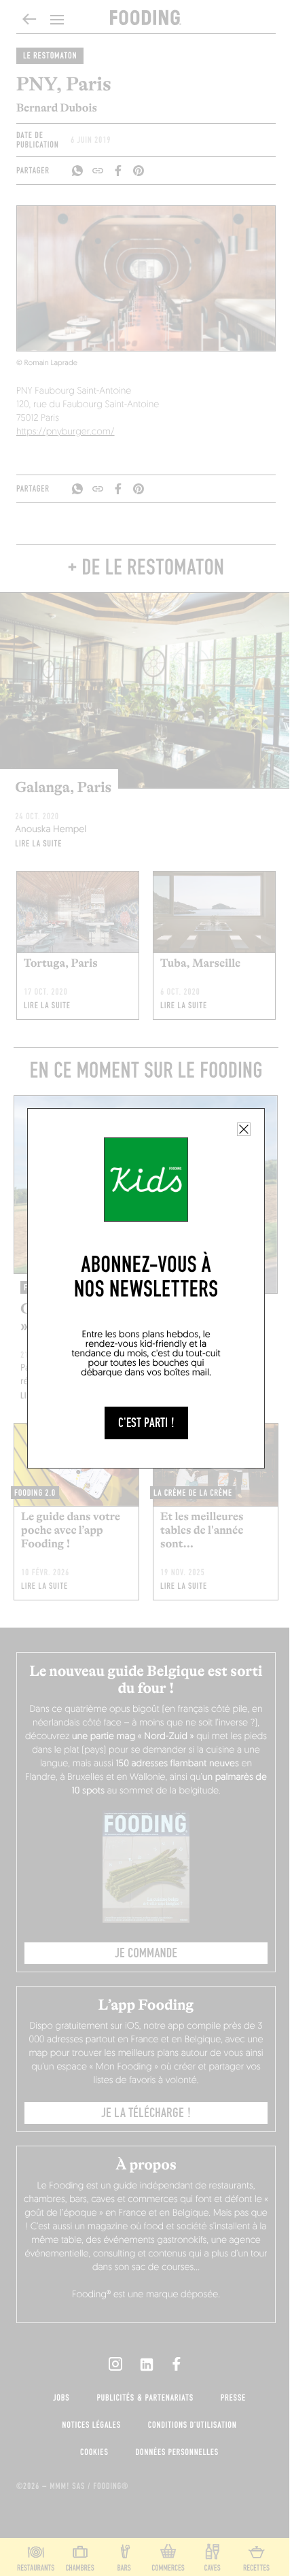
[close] (244, 1129)
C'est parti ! (146, 1423)
